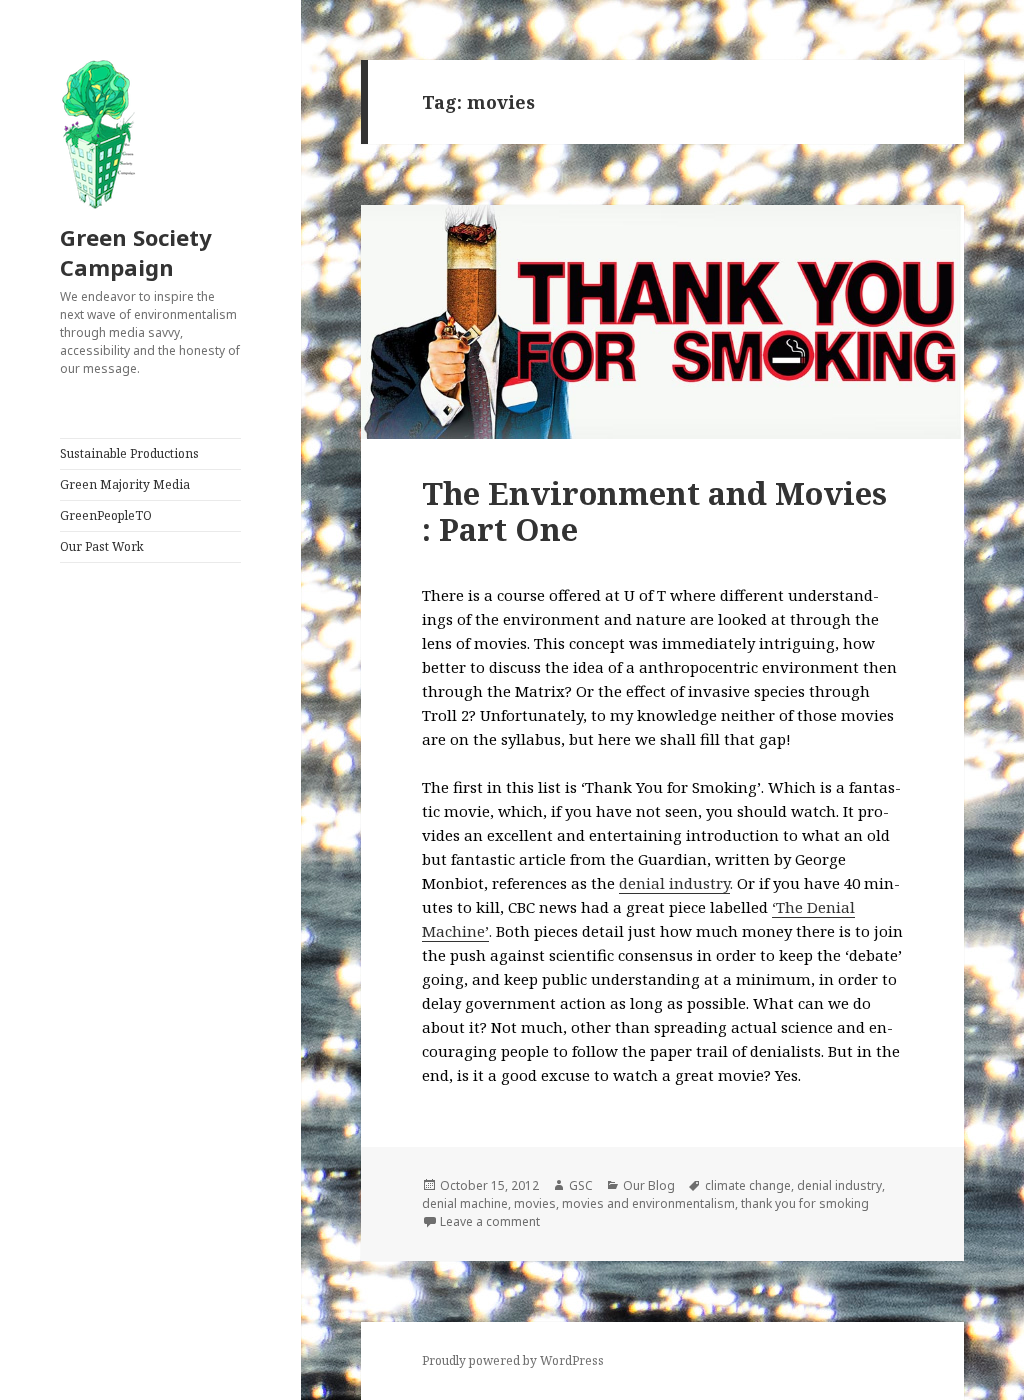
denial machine (465, 1203)
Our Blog (649, 1185)
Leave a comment (490, 1221)
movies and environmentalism (648, 1203)
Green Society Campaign (136, 252)
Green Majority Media (125, 484)
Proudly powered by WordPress (513, 1360)
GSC (581, 1185)
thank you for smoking (805, 1203)
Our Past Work (102, 546)
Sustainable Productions (129, 453)
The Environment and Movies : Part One (654, 511)
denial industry (674, 883)
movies (535, 1203)
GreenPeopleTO (106, 515)
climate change (748, 1185)
